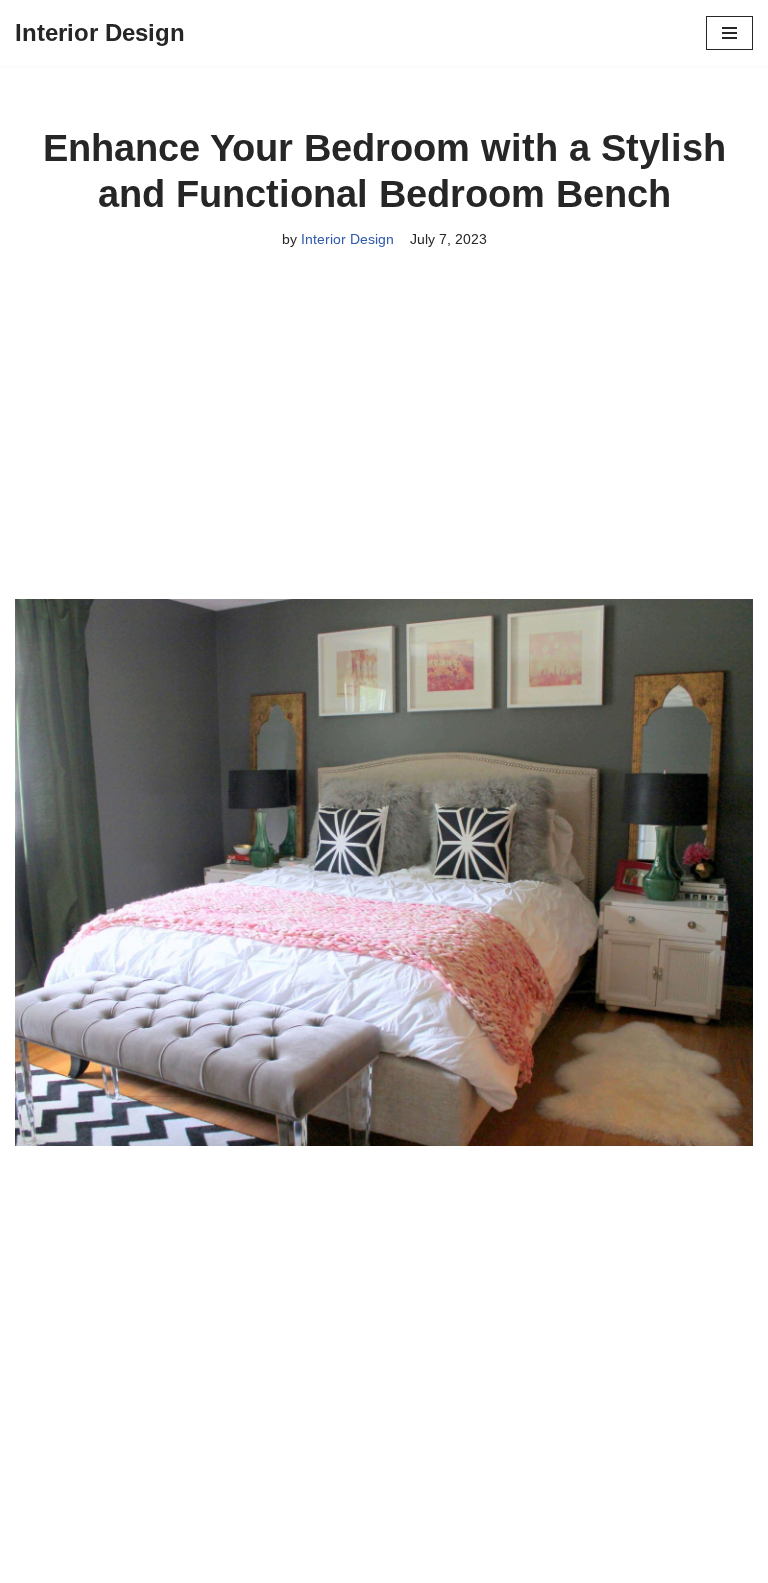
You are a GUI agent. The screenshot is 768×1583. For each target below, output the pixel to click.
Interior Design (347, 239)
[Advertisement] (384, 451)
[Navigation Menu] (729, 33)
